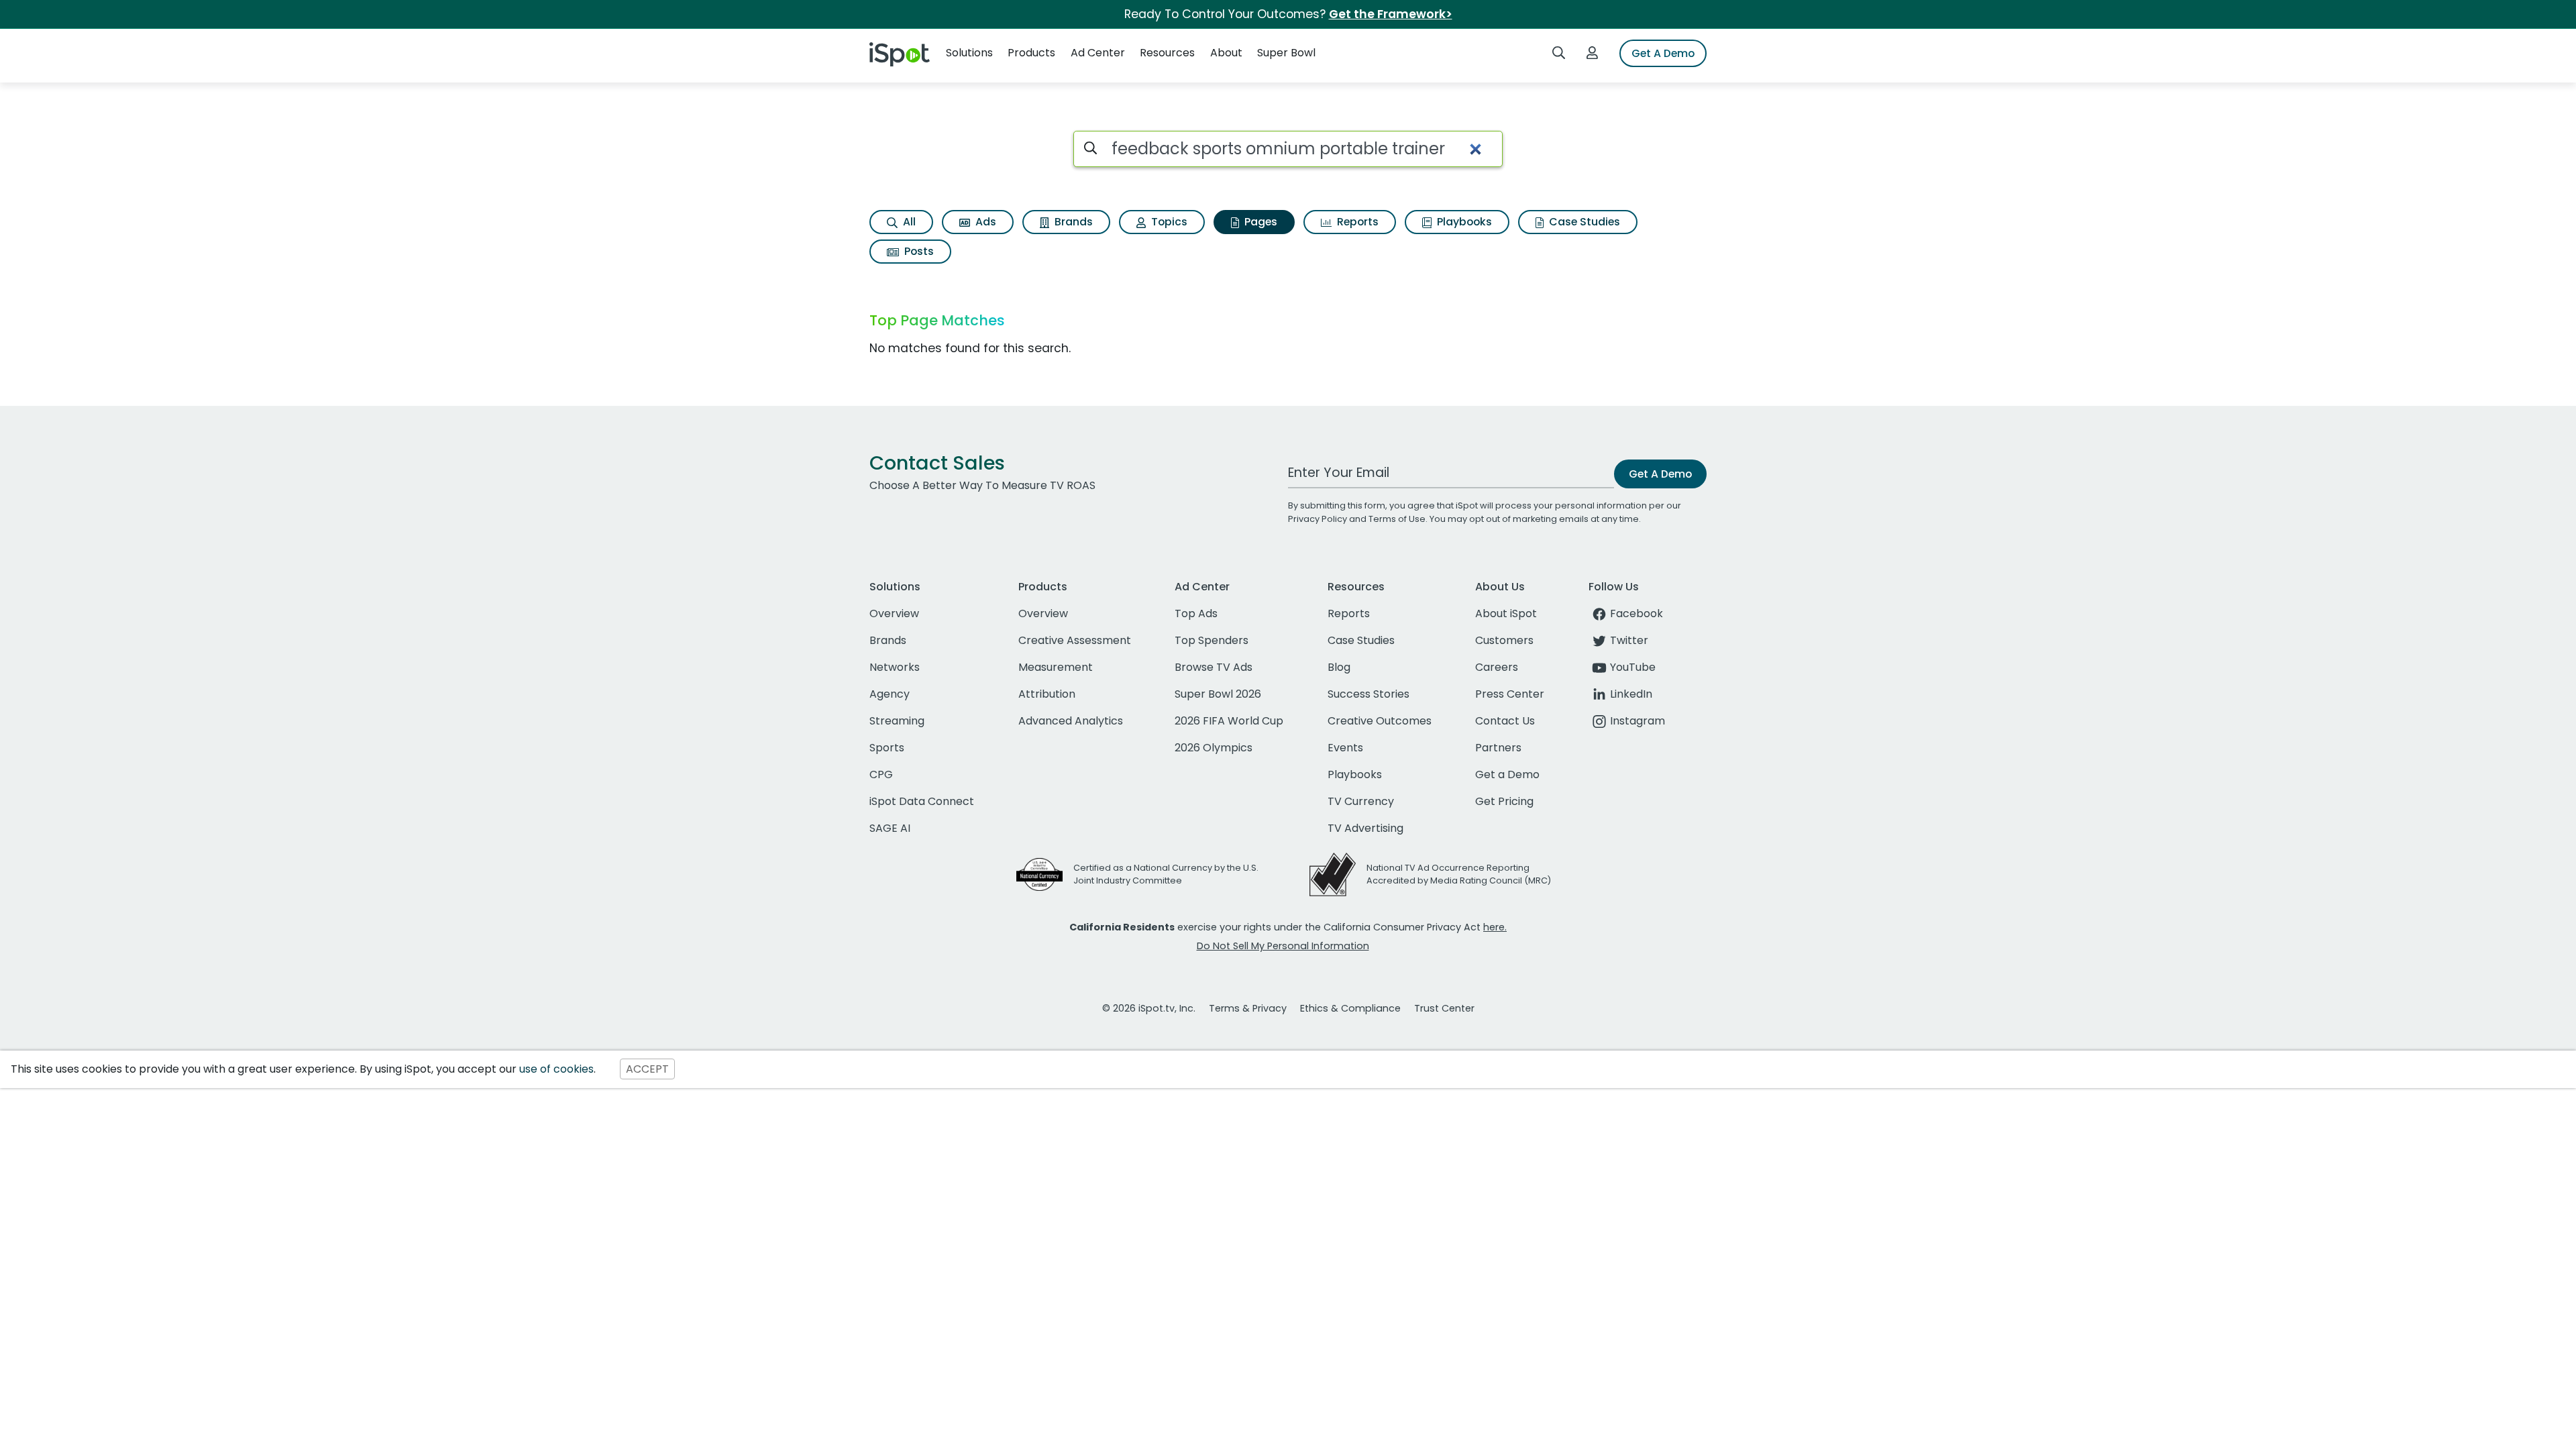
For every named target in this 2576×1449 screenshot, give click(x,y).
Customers (1504, 640)
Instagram (1638, 721)
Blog (1339, 667)
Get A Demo (1663, 53)
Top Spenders (1212, 640)
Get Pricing (1504, 801)
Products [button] (1031, 53)
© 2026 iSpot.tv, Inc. (1149, 1008)
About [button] (1226, 53)
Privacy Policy (1318, 519)
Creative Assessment (1075, 640)
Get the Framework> (1391, 14)
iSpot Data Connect (922, 801)
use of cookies (556, 1069)
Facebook (1636, 613)
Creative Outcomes (1380, 721)
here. (1495, 927)
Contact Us (1505, 721)
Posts (918, 251)
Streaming (897, 721)
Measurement (1056, 667)
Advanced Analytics (1071, 721)
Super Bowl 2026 (1218, 694)
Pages (1259, 222)
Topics (1168, 222)
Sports (887, 748)
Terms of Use (1397, 519)
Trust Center (1444, 1008)
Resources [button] (1167, 53)
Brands (1072, 222)
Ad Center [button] (1098, 53)
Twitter (1629, 640)
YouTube (1633, 667)
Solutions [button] (969, 53)
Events (1345, 748)
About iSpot (1506, 613)
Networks (895, 667)
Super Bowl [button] (1286, 53)
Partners (1498, 748)
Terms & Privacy (1248, 1008)
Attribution (1047, 694)
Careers (1497, 667)
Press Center (1510, 694)
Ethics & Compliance (1350, 1008)
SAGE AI (890, 828)
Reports (1356, 222)
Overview (894, 613)
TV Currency (1361, 801)
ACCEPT (647, 1069)
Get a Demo (1507, 774)
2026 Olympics (1214, 748)
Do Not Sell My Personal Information (1283, 946)
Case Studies (1583, 222)
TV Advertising (1365, 828)
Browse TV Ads (1214, 667)
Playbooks (1463, 222)
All (908, 222)
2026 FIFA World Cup (1229, 721)
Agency (890, 694)
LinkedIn (1631, 694)
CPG (881, 774)
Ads (984, 222)
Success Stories (1368, 694)
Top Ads (1196, 613)
